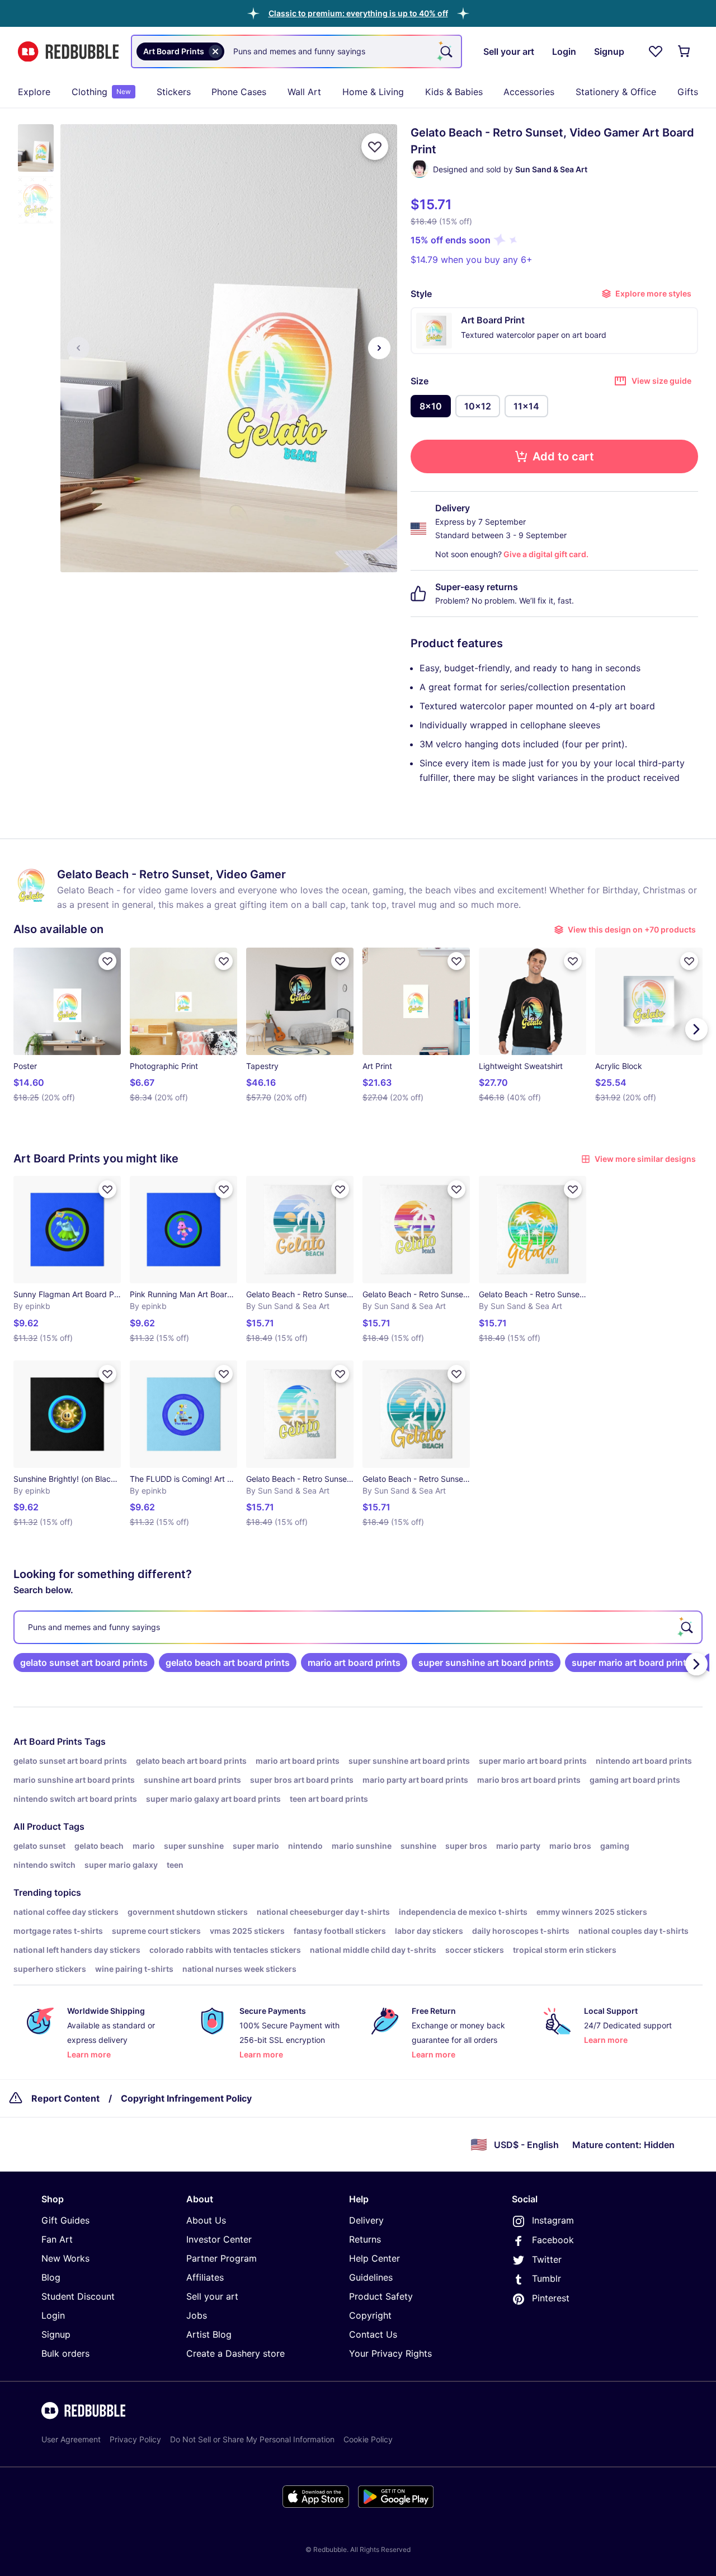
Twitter (547, 2259)
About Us (206, 2220)
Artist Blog (209, 2334)
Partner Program (222, 2258)
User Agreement (71, 2439)
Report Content (65, 2098)
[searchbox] (358, 1627)
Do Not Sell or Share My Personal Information (252, 2439)
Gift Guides (65, 2220)
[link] (84, 1663)
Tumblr (547, 2278)
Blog (51, 2277)
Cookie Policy (368, 2439)
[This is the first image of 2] (78, 348)
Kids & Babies (454, 92)
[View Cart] (685, 51)
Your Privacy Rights (390, 2353)
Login (53, 2315)
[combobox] (296, 51)
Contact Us (373, 2334)
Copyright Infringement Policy (186, 2098)
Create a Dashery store (235, 2353)
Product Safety (381, 2296)
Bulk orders (65, 2353)
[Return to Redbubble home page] (68, 52)
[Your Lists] (656, 51)
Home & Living (373, 92)
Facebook (553, 2240)
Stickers (174, 92)
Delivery (366, 2220)
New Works (65, 2258)
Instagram (553, 2220)
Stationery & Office (616, 92)
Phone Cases (239, 92)
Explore (34, 92)
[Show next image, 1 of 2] (379, 348)
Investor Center (219, 2239)
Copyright (370, 2315)
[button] (358, 13)
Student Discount (78, 2296)
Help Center (375, 2258)
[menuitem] (34, 92)
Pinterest (551, 2298)
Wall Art (304, 92)
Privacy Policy (135, 2439)
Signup (56, 2334)
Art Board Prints (48, 1741)
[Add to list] (375, 147)
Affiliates (205, 2277)
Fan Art (57, 2239)
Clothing (101, 92)
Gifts (688, 92)
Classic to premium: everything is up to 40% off (358, 13)
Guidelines (371, 2277)
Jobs (197, 2315)
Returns (365, 2239)
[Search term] (445, 51)
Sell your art (212, 2296)
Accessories (529, 92)
